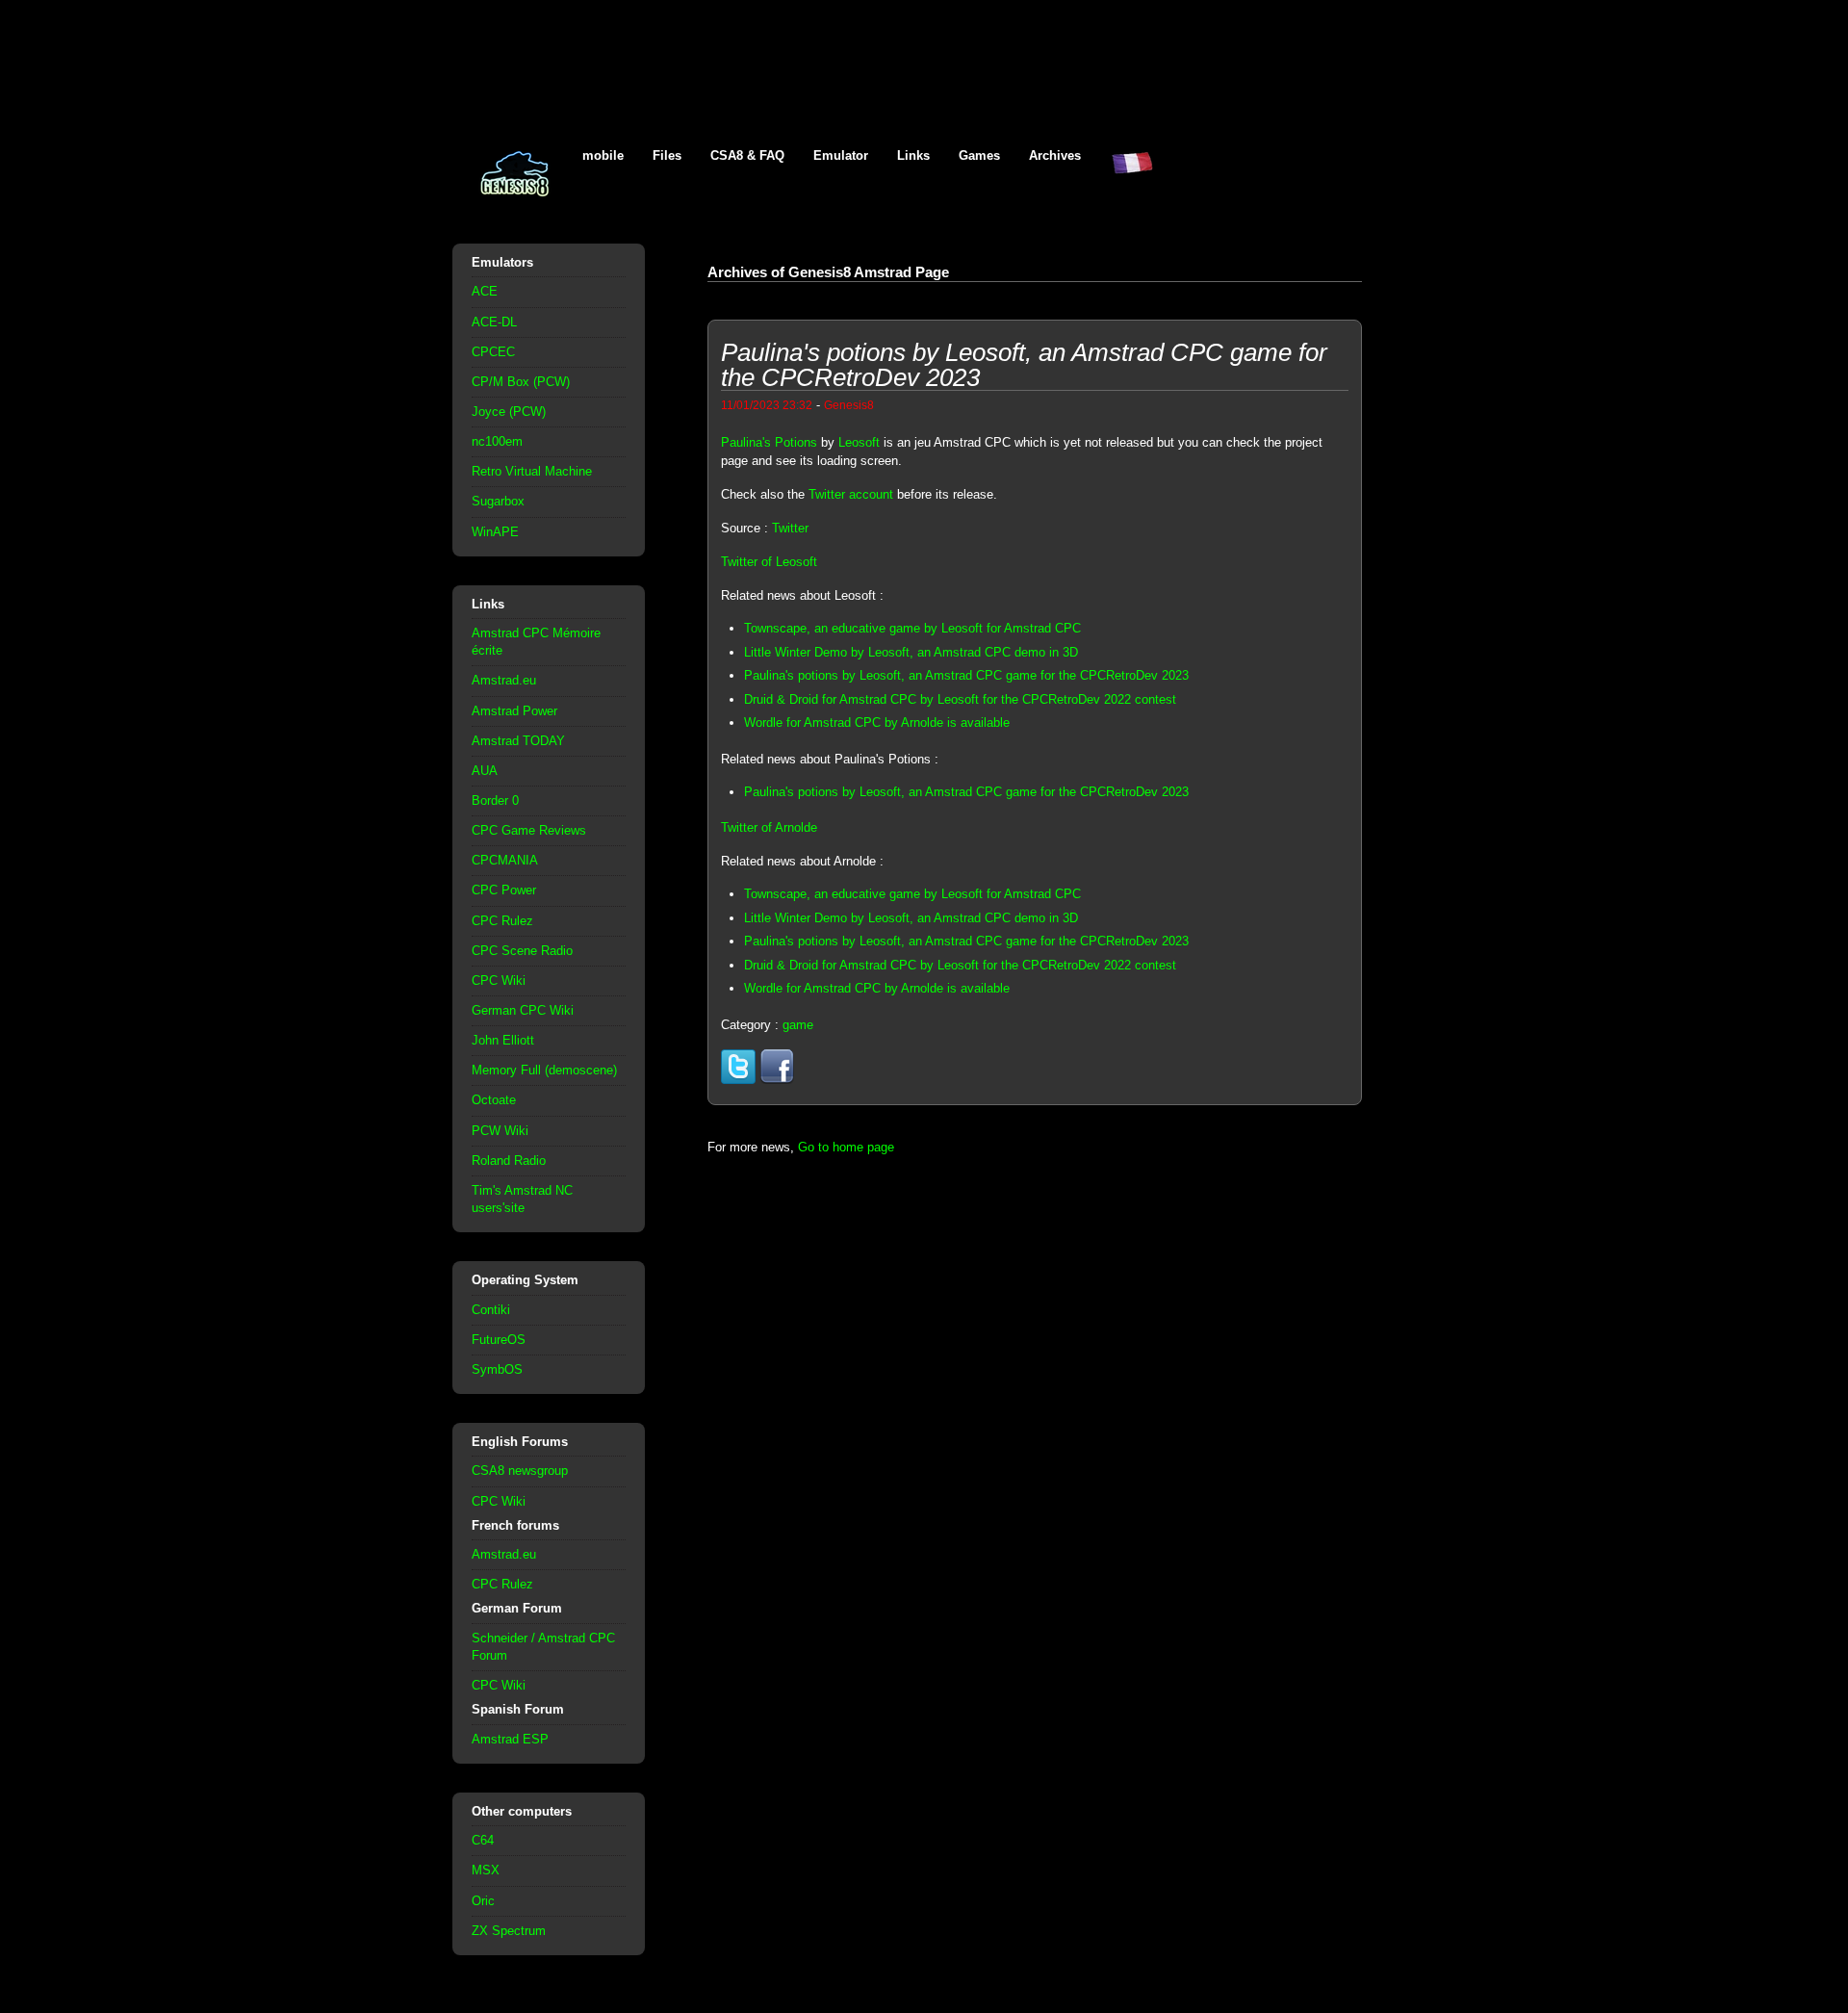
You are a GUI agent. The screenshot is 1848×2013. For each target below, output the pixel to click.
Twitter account (851, 494)
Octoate (494, 1100)
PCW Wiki (500, 1131)
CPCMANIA (505, 860)
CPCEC (493, 352)
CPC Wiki (499, 981)
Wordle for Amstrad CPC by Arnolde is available (877, 723)
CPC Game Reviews (529, 830)
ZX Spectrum (509, 1931)
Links (913, 155)
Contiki (491, 1310)
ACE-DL (494, 322)
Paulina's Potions (769, 442)
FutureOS (499, 1340)
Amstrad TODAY (518, 741)
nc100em (497, 441)
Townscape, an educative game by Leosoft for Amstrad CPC (912, 628)
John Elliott (503, 1040)
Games (979, 155)
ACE (485, 291)
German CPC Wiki (523, 1010)
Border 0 (495, 800)
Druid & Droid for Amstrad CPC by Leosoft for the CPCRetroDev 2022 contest (960, 699)
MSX (486, 1870)
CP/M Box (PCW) (521, 382)
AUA (485, 771)
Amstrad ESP (510, 1739)
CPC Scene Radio (522, 951)
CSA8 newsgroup (520, 1471)
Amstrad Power (514, 711)
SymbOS (497, 1369)
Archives (1055, 155)
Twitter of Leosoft (769, 562)
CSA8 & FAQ (747, 155)
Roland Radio (509, 1161)
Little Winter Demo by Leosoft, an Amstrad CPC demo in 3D (911, 652)
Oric (483, 1901)
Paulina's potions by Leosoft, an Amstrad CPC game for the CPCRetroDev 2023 (966, 675)
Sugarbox (498, 501)
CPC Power (504, 890)
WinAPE (495, 532)
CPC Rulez (502, 921)
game (798, 1025)
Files (667, 155)
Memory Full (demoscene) (544, 1070)
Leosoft (859, 442)
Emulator (841, 155)
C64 (483, 1840)
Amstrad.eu (504, 680)
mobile (603, 155)
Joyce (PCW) (509, 412)
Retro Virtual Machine (532, 471)
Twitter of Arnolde (769, 827)
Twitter (790, 528)
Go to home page (846, 1147)
